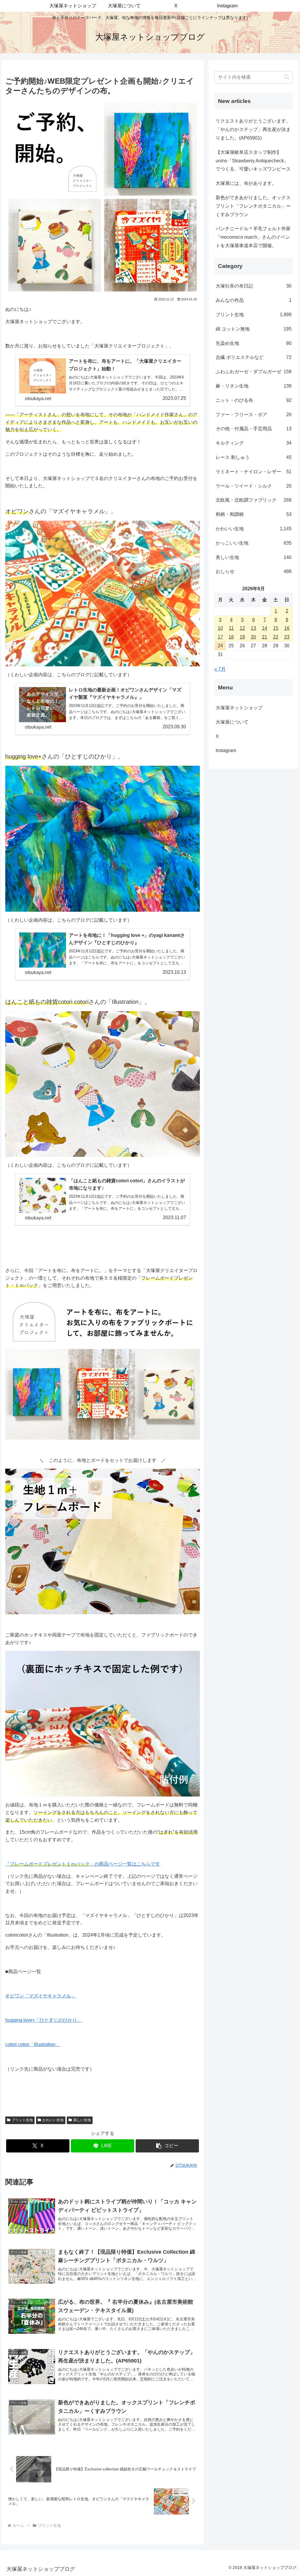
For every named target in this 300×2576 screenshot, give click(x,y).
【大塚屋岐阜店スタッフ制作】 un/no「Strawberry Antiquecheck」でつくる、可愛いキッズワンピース (253, 161)
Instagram (231, 750)
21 (265, 637)
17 (220, 637)
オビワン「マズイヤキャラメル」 (40, 1996)
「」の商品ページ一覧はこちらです (83, 1864)
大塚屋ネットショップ (239, 708)
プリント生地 (22, 2120)
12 (242, 628)
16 (287, 628)
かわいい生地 (53, 2120)
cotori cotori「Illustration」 (33, 2044)
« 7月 (220, 669)
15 (276, 628)
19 (242, 637)
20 (253, 637)
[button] (167, 2146)
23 (287, 637)
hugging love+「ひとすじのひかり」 (44, 2020)
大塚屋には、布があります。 (246, 183)
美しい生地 (82, 2120)
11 (231, 628)
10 (220, 628)
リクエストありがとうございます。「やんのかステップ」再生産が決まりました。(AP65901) (253, 129)
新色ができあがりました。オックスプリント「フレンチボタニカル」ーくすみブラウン (253, 206)
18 (231, 637)
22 (276, 637)
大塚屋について (237, 722)
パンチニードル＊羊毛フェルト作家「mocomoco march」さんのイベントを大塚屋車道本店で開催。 (253, 237)
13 (253, 628)
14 (265, 628)
